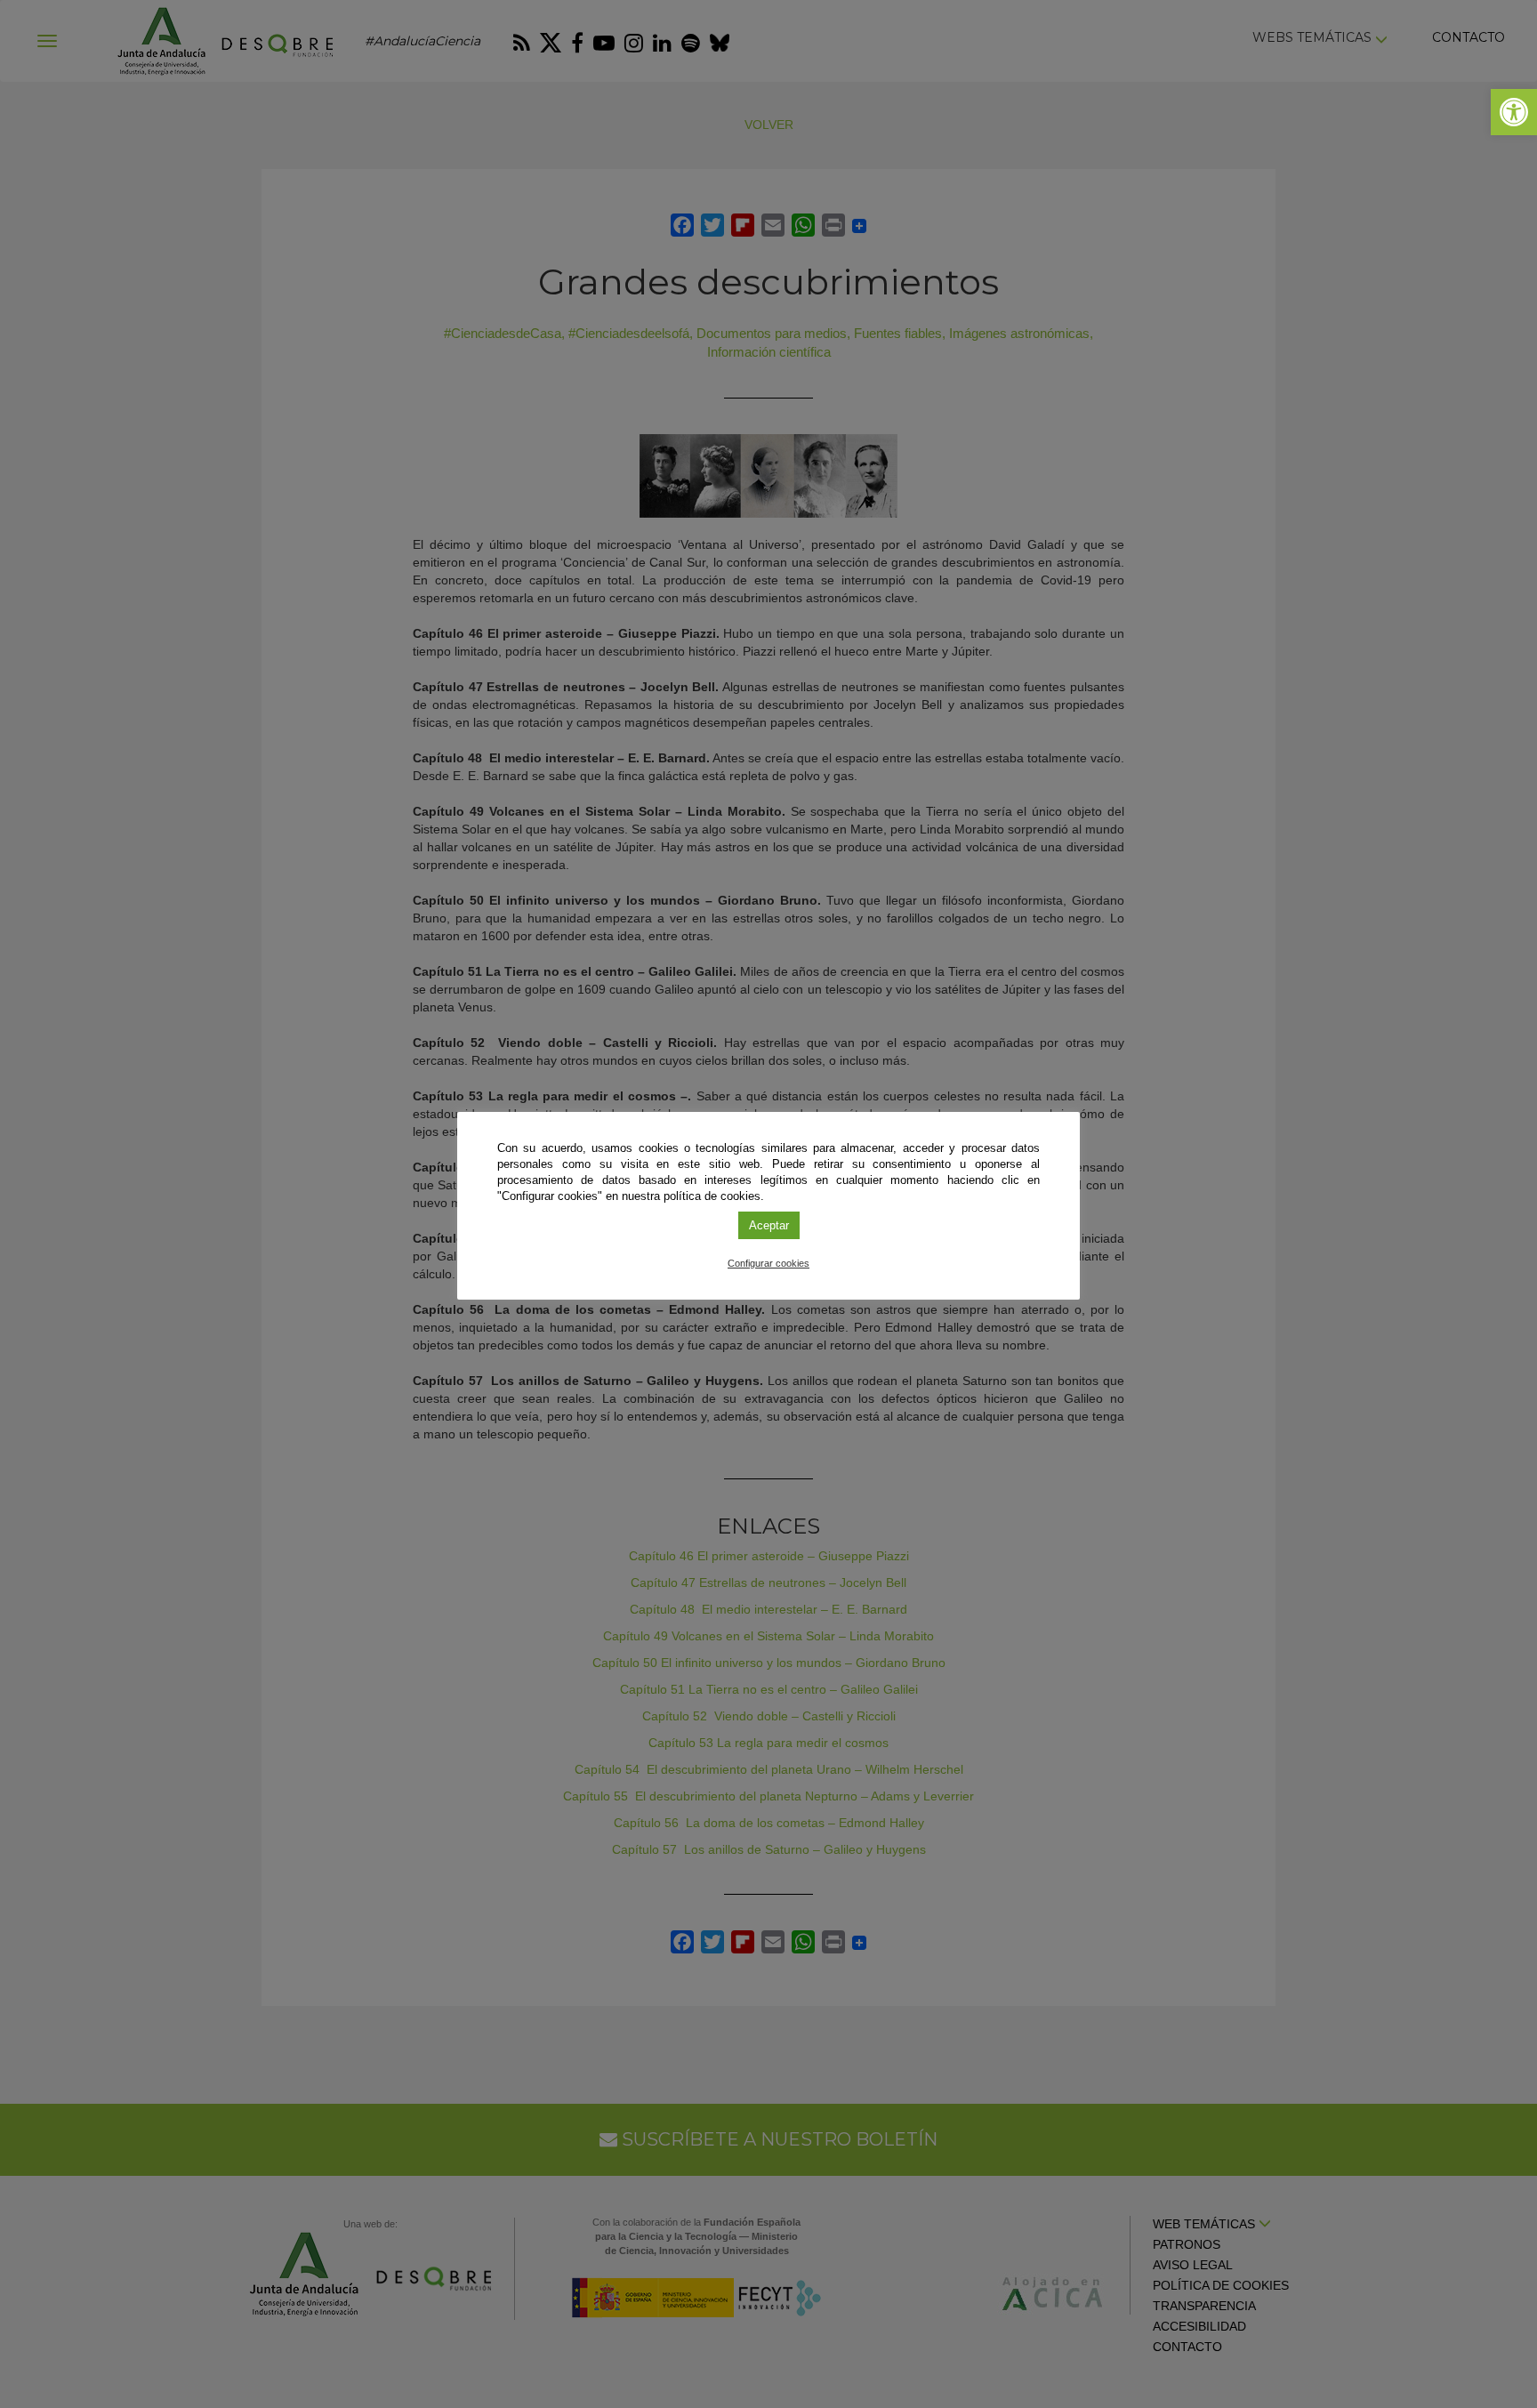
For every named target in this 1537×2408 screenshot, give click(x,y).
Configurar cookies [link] (768, 1263)
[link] (1514, 112)
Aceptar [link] (769, 1225)
